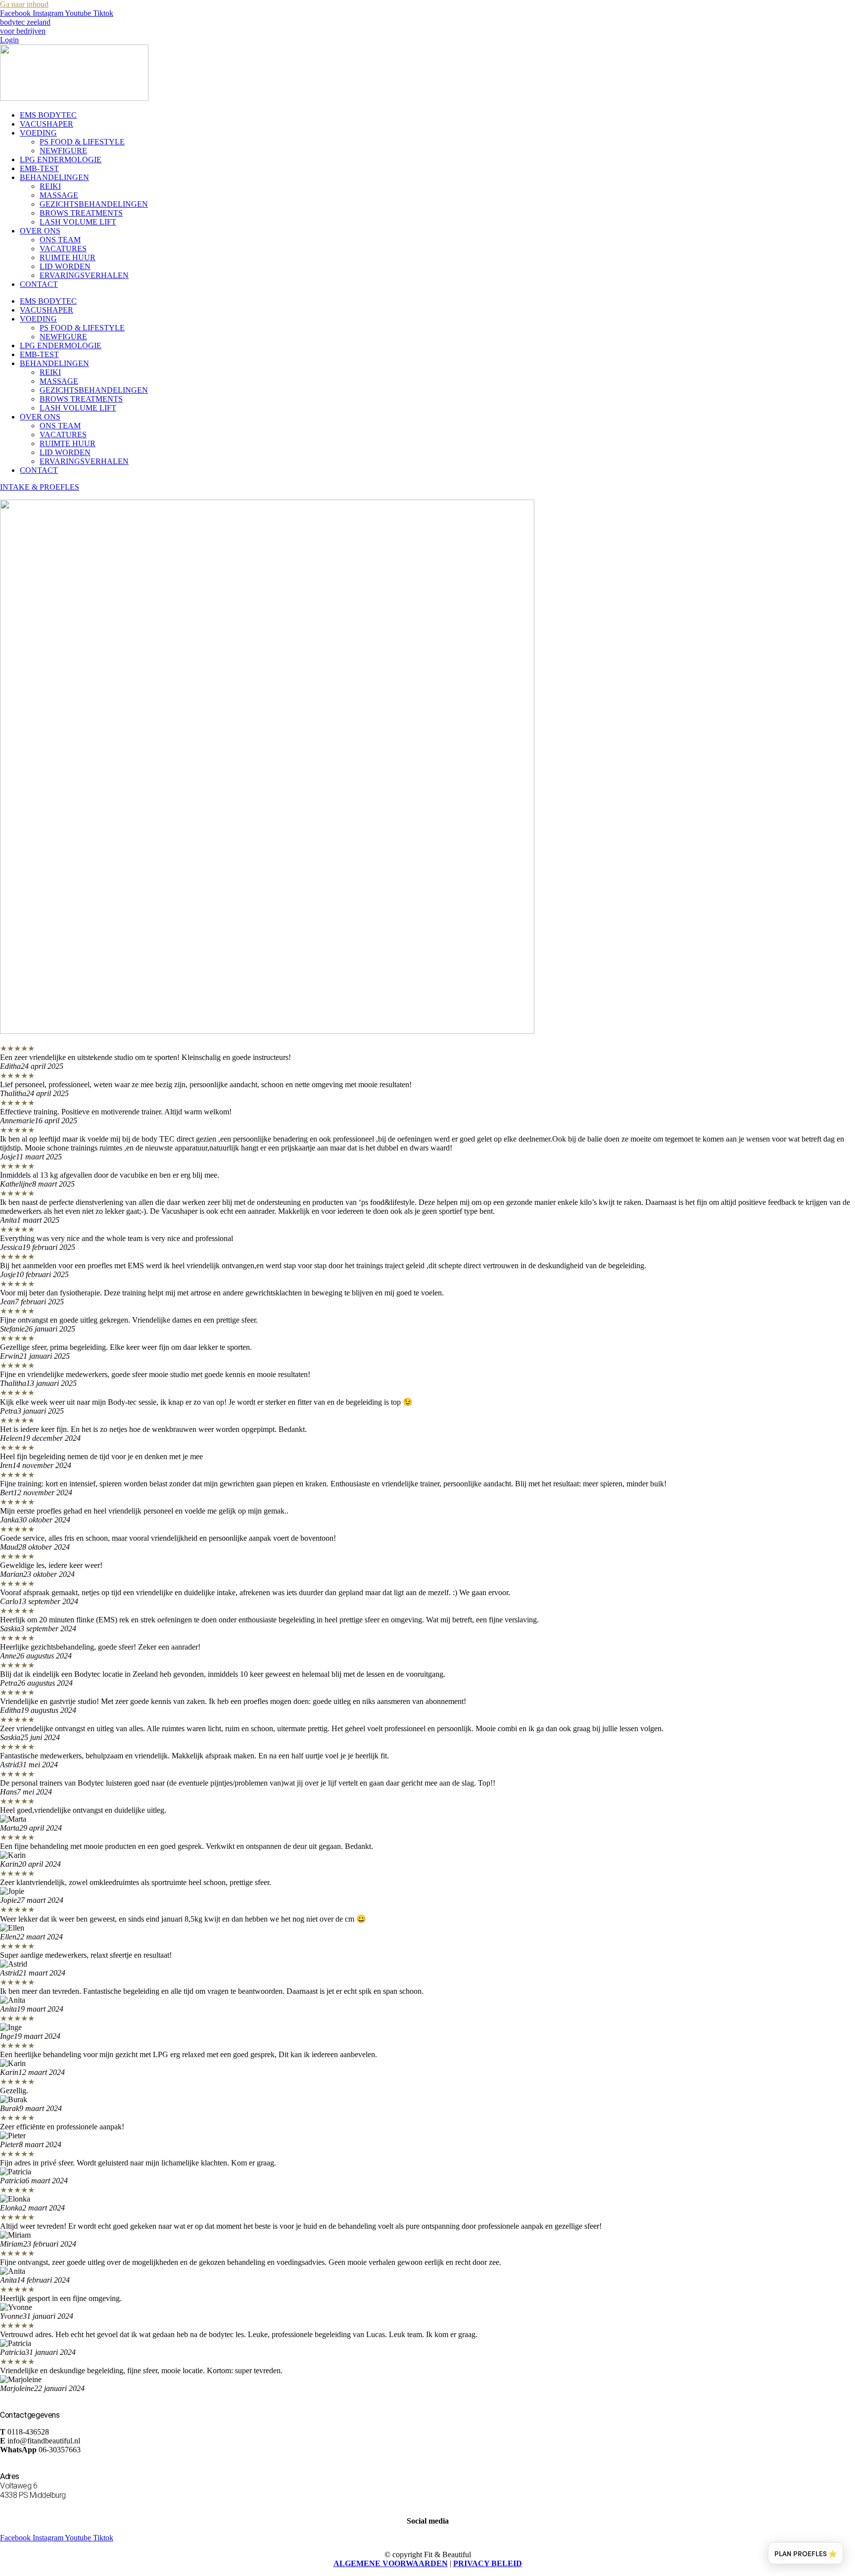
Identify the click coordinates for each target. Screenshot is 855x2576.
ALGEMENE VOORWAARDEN (391, 2563)
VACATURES (63, 249)
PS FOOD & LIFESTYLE (82, 142)
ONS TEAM (60, 240)
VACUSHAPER (47, 124)
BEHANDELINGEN (54, 177)
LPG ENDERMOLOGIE (61, 160)
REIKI (50, 186)
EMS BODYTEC (48, 115)
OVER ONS (40, 231)
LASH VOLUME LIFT (78, 222)
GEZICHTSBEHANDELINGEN (94, 204)
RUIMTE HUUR (68, 257)
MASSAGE (59, 195)
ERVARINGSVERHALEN (84, 275)
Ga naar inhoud (24, 4)
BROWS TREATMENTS (81, 213)
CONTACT (39, 284)
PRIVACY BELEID (488, 2563)
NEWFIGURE (63, 151)
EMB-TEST (39, 168)
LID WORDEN (65, 266)
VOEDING (38, 133)
